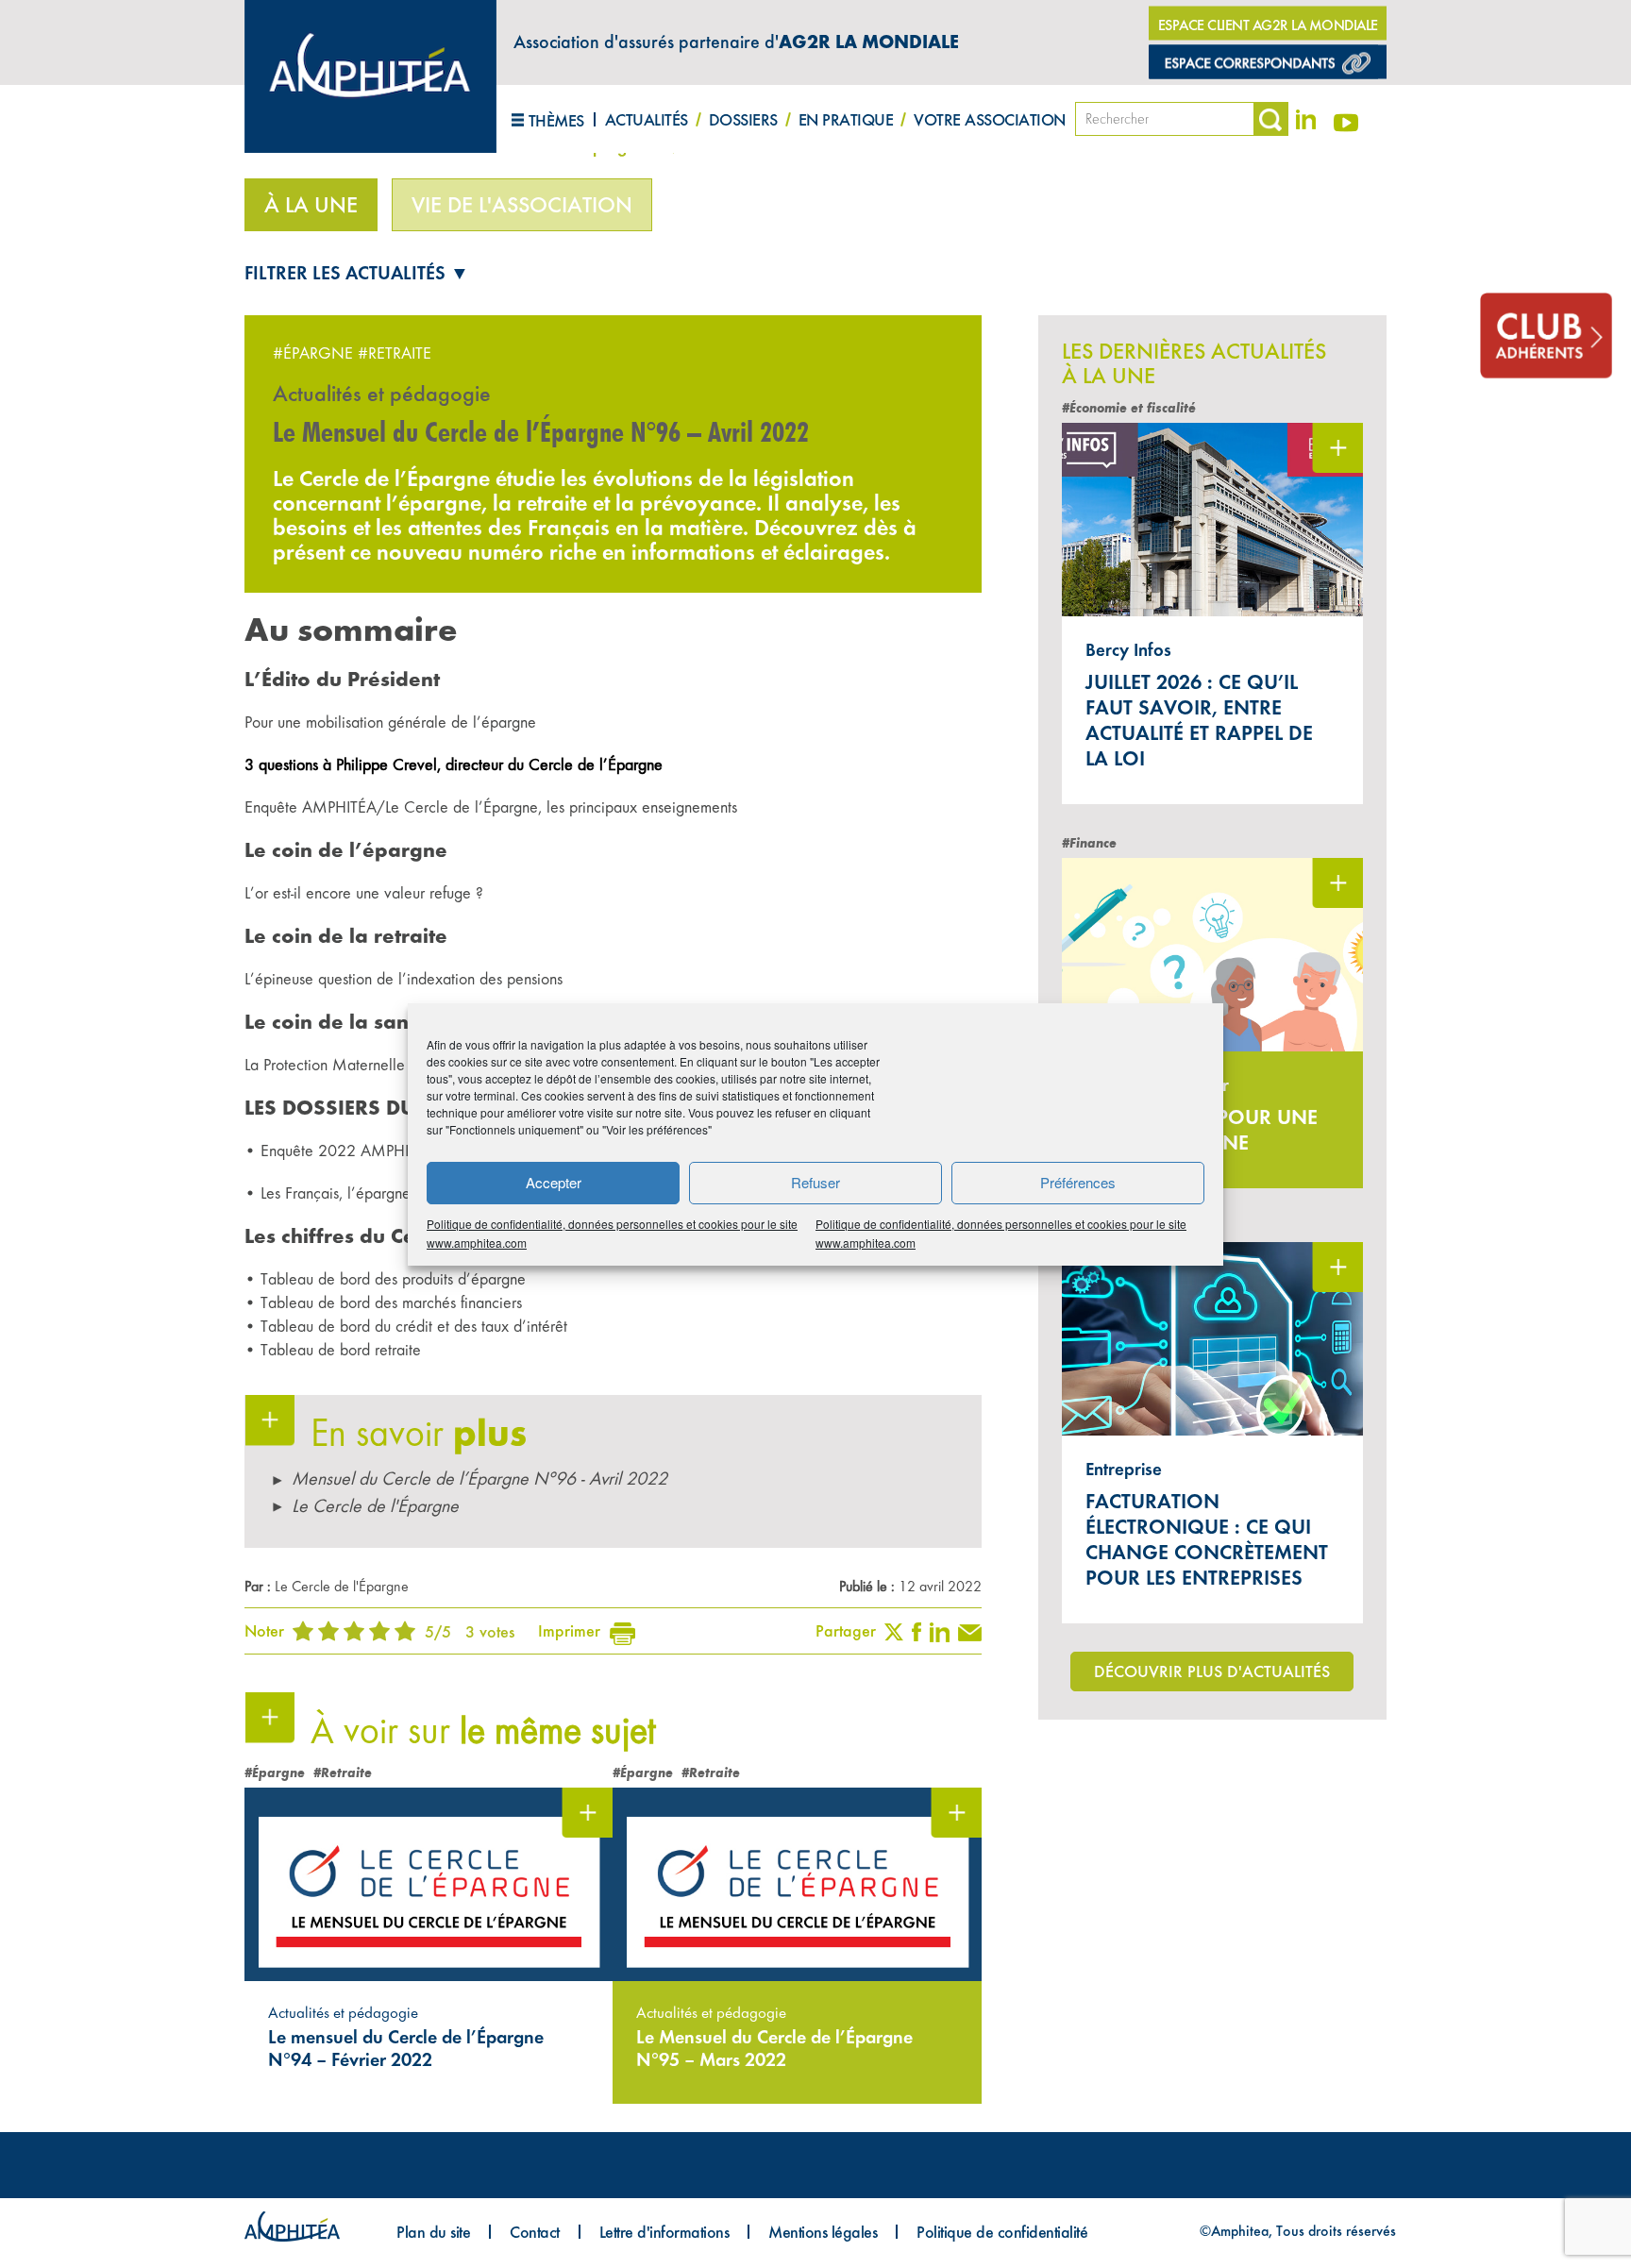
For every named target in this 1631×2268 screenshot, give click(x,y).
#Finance (1089, 843)
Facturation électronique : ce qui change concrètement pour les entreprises (1207, 1539)
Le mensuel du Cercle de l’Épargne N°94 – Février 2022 (406, 2048)
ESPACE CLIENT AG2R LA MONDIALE (1268, 25)
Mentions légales (823, 2232)
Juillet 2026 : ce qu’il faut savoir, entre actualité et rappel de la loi (1199, 720)
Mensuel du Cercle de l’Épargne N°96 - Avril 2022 (479, 1478)
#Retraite (395, 353)
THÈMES (556, 120)
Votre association (990, 119)
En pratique (846, 119)
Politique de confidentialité (1002, 2232)
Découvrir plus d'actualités (1212, 1671)
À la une (311, 205)
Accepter (554, 1182)
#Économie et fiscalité (1129, 408)
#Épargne (313, 353)
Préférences (1078, 1182)
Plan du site (433, 2232)
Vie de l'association (522, 205)
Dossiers (743, 119)
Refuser (815, 1182)
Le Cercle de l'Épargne (375, 1506)
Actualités (647, 119)
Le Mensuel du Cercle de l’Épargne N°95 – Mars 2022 (774, 2048)
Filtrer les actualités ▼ (357, 273)
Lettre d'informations (664, 2232)
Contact (535, 2232)
